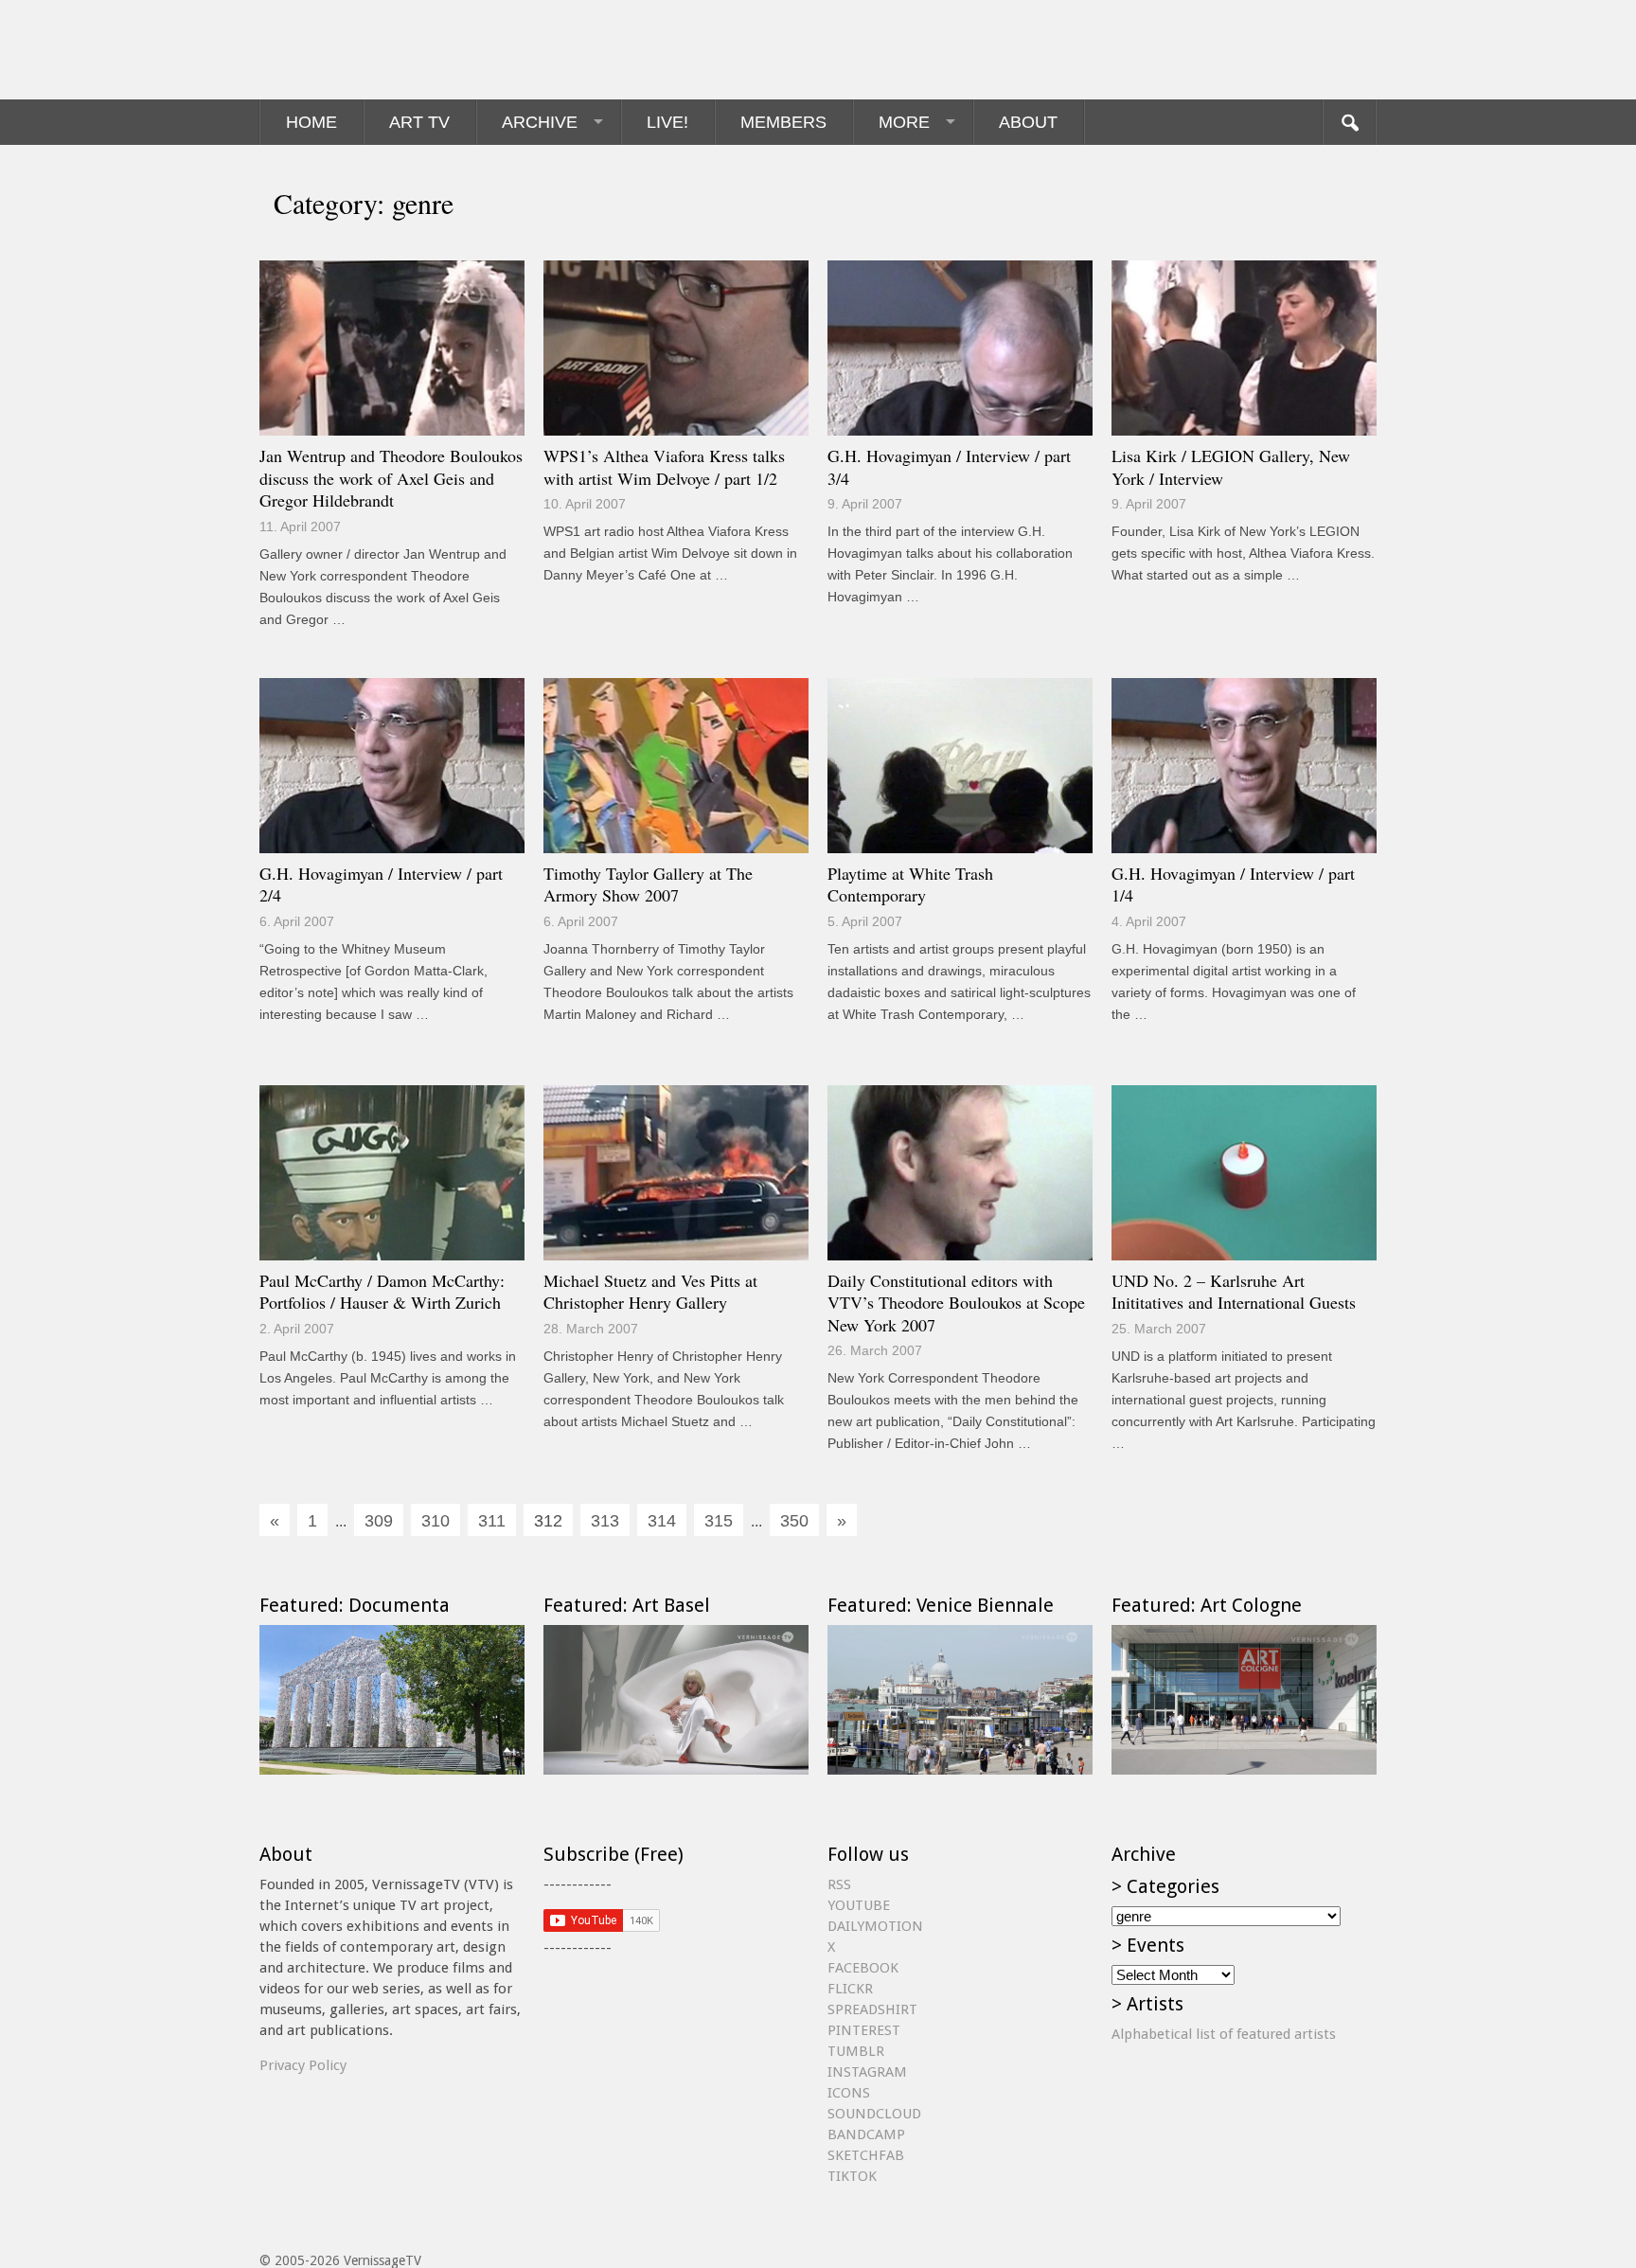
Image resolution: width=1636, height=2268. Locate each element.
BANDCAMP (866, 2134)
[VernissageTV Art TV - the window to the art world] (354, 50)
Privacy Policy (303, 2065)
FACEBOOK (863, 1968)
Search (1349, 122)
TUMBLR (856, 2051)
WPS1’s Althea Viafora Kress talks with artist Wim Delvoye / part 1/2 (664, 467)
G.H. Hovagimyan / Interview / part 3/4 (949, 467)
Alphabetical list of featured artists (1224, 2034)
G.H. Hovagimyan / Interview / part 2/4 (381, 884)
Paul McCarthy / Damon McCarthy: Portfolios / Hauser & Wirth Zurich (382, 1292)
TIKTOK (852, 2176)
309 (379, 1521)
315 (719, 1521)
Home (311, 122)
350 (794, 1521)
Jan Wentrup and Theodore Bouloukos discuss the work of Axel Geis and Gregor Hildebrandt (391, 478)
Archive (540, 122)
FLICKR (850, 1989)
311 (492, 1521)
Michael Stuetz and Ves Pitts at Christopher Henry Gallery (650, 1292)
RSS (839, 1884)
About (1028, 122)
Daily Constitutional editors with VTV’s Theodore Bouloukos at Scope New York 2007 (956, 1303)
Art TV (419, 122)
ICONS (849, 2093)
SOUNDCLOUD (874, 2114)
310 (436, 1521)
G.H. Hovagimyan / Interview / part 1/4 (1233, 884)
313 (605, 1521)
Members (783, 122)
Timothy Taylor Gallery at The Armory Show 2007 (648, 884)
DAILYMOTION (875, 1926)
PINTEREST (864, 2030)
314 (662, 1521)
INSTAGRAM (867, 2072)
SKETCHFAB (866, 2155)
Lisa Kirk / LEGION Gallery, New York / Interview (1231, 467)
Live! (667, 122)
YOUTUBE (859, 1905)
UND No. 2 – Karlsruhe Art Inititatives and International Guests (1234, 1292)
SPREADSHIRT (872, 2009)
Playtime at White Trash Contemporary (910, 884)
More (904, 122)
